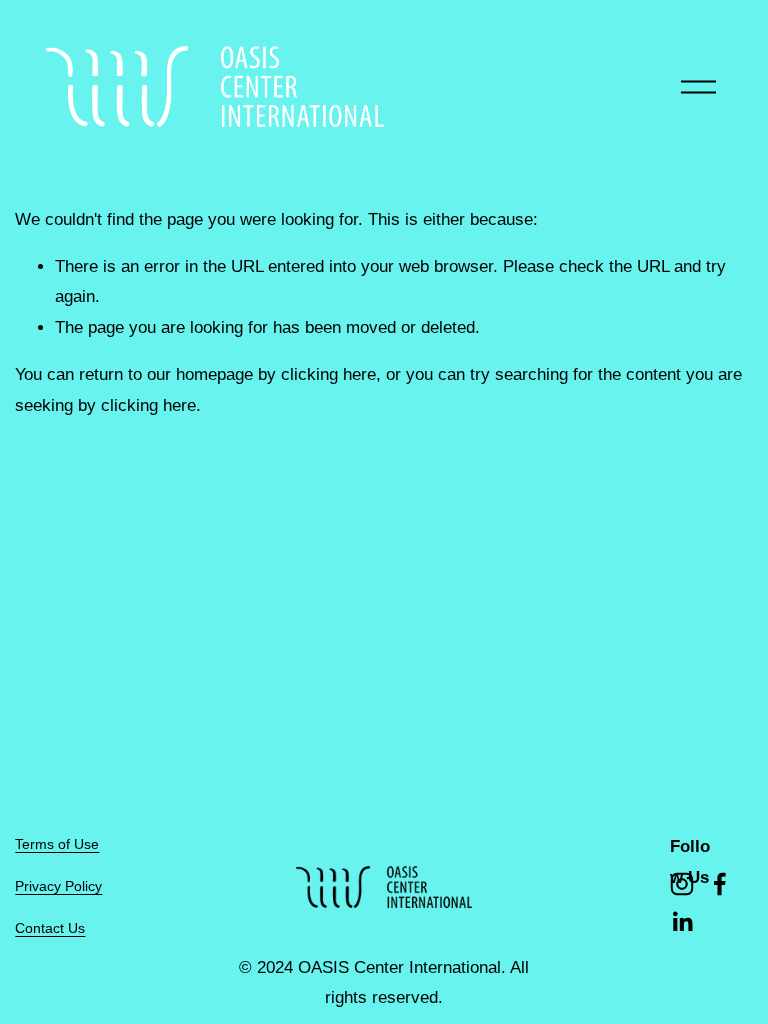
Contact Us (50, 928)
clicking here (328, 374)
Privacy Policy (58, 886)
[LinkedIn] (682, 922)
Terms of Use (57, 844)
